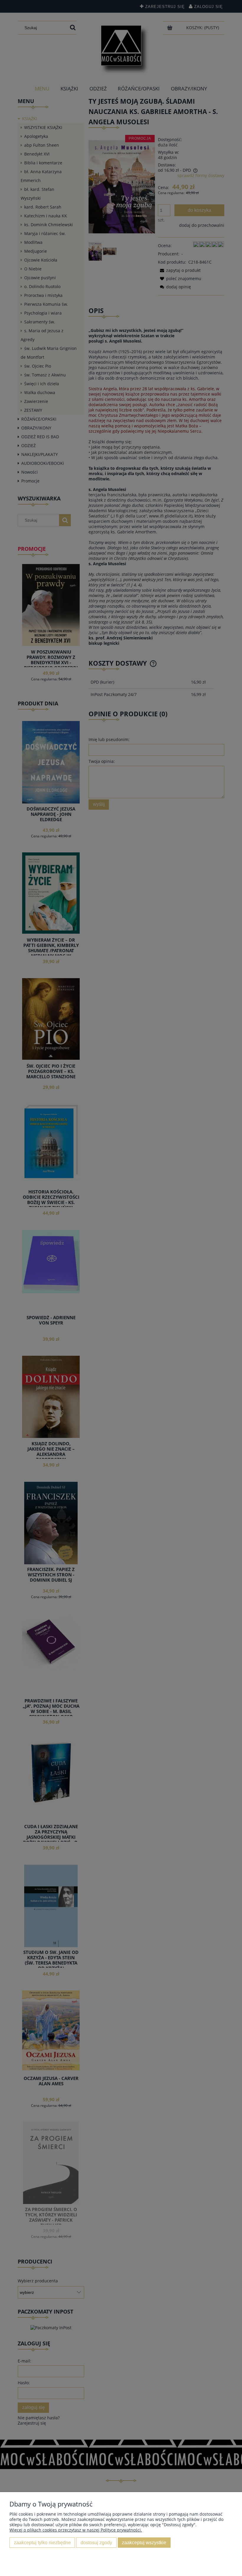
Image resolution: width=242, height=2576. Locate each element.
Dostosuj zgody (96, 2542)
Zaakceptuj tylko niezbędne (42, 2542)
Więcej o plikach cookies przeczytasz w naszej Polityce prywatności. (76, 2530)
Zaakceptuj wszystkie (144, 2542)
